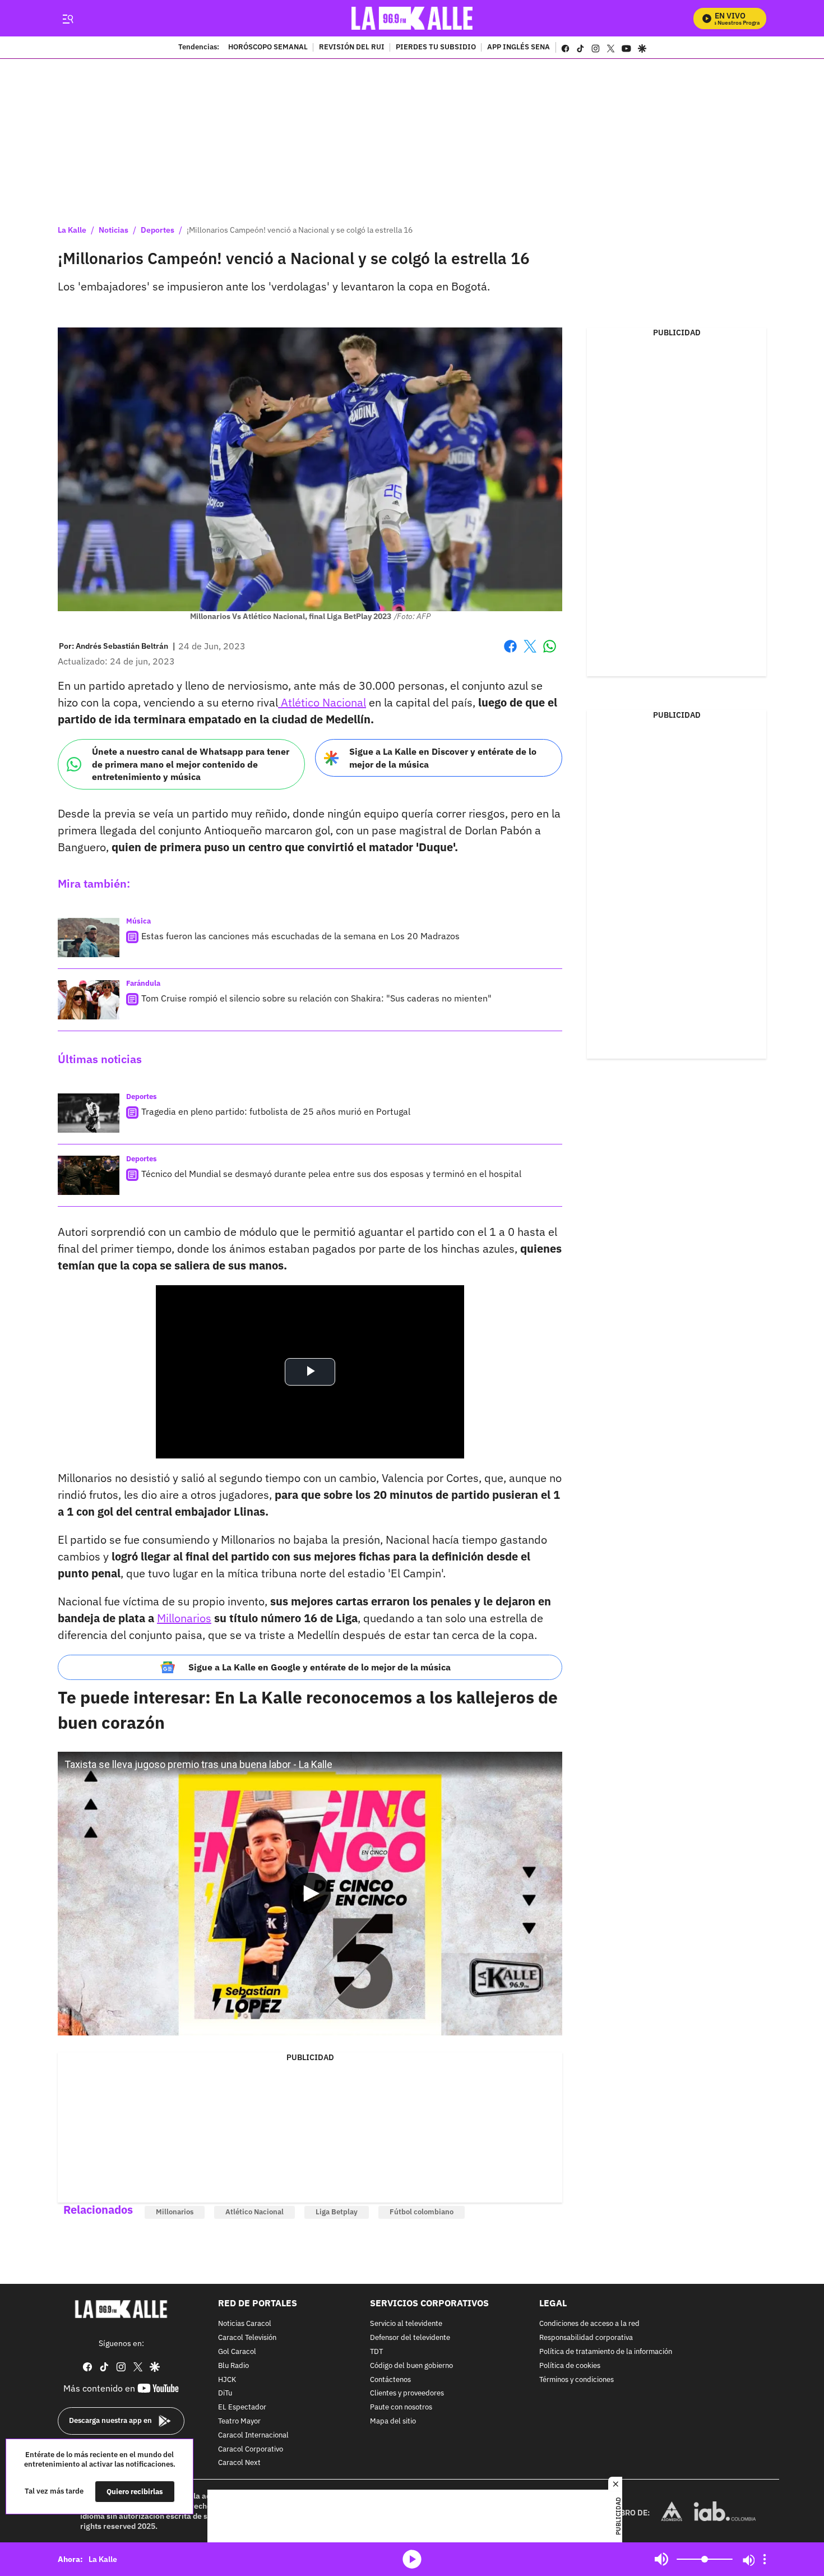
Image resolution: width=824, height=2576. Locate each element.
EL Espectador (242, 2408)
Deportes (158, 230)
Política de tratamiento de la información (606, 2352)
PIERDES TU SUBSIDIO (436, 48)
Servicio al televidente (406, 2324)
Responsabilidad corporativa (586, 2338)
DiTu (225, 2393)
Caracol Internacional (253, 2435)
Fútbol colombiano (422, 2212)
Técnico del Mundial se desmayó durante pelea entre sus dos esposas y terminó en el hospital (331, 1174)
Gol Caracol (237, 2352)
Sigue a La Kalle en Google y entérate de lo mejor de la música (320, 1667)
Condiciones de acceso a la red (589, 2324)
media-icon (412, 2559)
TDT (376, 2352)
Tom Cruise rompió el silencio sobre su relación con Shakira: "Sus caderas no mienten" (316, 998)
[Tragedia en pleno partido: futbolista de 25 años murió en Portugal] (89, 1113)
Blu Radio (233, 2365)
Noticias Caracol (245, 2324)
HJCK (227, 2379)
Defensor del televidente (410, 2338)
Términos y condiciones (577, 2379)
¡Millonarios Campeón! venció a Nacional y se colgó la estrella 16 (300, 230)
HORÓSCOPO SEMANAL (268, 48)
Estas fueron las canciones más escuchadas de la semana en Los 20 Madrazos (300, 936)
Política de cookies (570, 2365)
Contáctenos (390, 2379)
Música (138, 921)
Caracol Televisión (247, 2338)
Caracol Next (239, 2463)
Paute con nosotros (401, 2408)
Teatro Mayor (239, 2422)
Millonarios (184, 1618)
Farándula (143, 983)
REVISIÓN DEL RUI (352, 48)
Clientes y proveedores (407, 2393)
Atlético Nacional (322, 702)
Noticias (114, 230)
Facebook (510, 653)
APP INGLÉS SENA (519, 48)
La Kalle (72, 230)
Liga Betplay (337, 2212)
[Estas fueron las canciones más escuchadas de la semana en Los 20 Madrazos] (89, 938)
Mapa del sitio (393, 2422)
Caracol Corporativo (251, 2449)
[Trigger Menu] (68, 19)
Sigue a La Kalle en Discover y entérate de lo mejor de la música (443, 758)
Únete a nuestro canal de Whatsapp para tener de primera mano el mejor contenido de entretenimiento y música (191, 764)
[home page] (412, 18)
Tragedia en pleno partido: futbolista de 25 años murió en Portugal (276, 1111)
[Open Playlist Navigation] (765, 2559)
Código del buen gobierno (411, 2365)
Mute (661, 2559)
